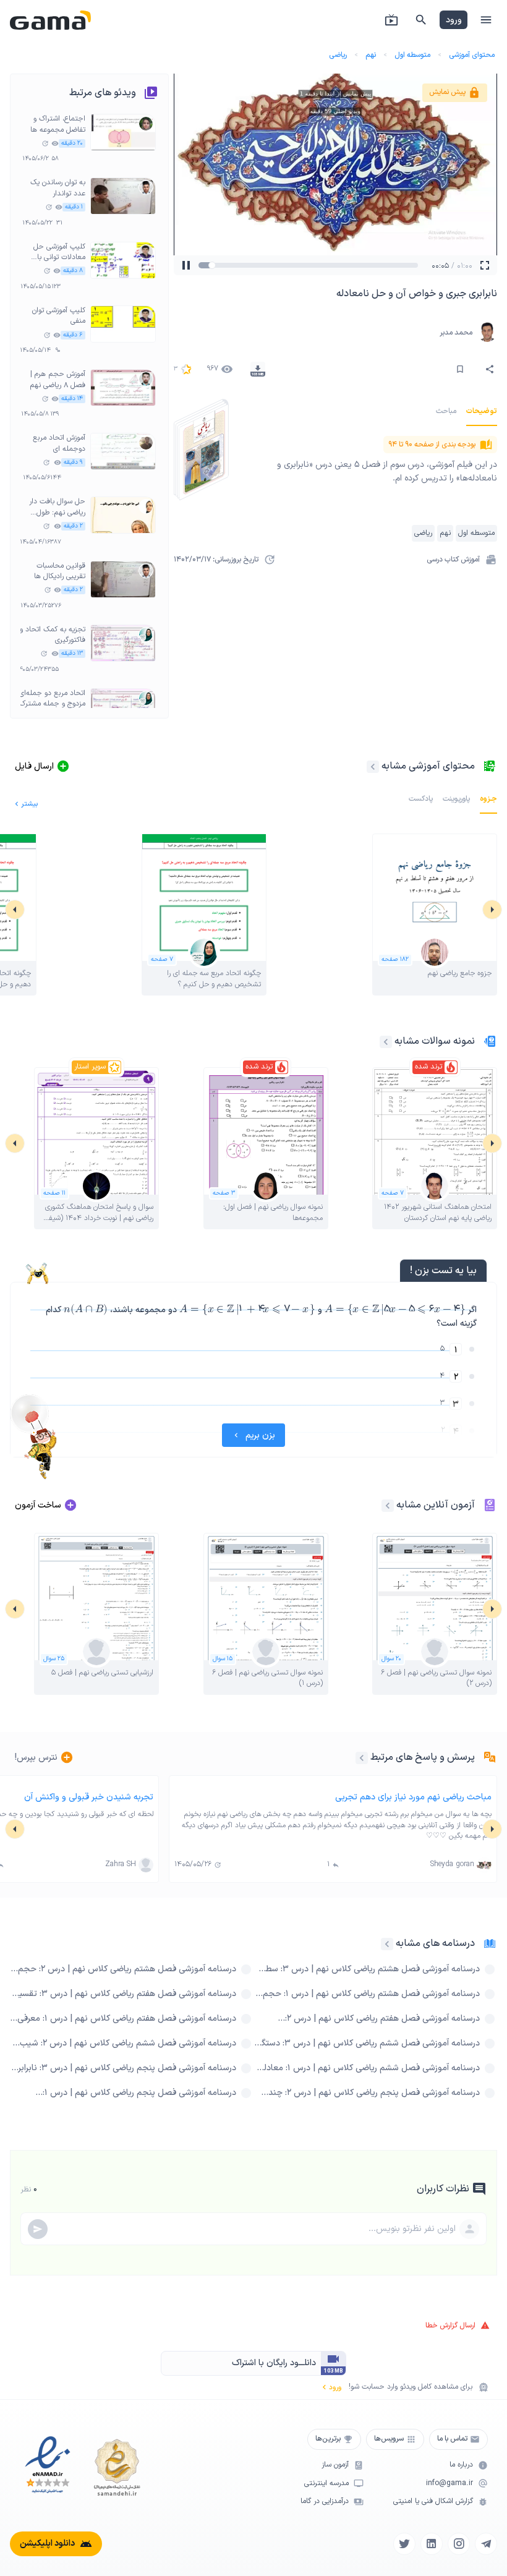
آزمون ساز (335, 2465)
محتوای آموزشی (472, 55)
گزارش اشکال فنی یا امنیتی (433, 2501)
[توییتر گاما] (404, 2544)
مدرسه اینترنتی (326, 2484)
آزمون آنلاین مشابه (436, 1505)
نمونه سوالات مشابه (435, 1041)
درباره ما (461, 2465)
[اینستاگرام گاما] (459, 2544)
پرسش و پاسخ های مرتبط (423, 1757)
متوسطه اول (412, 55)
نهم (371, 55)
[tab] (482, 411)
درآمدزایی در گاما (325, 2501)
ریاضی (338, 55)
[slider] (224, 265)
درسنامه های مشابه (435, 1943)
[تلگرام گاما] (486, 2544)
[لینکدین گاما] (432, 2544)
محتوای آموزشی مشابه (428, 766)
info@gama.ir (449, 2484)
